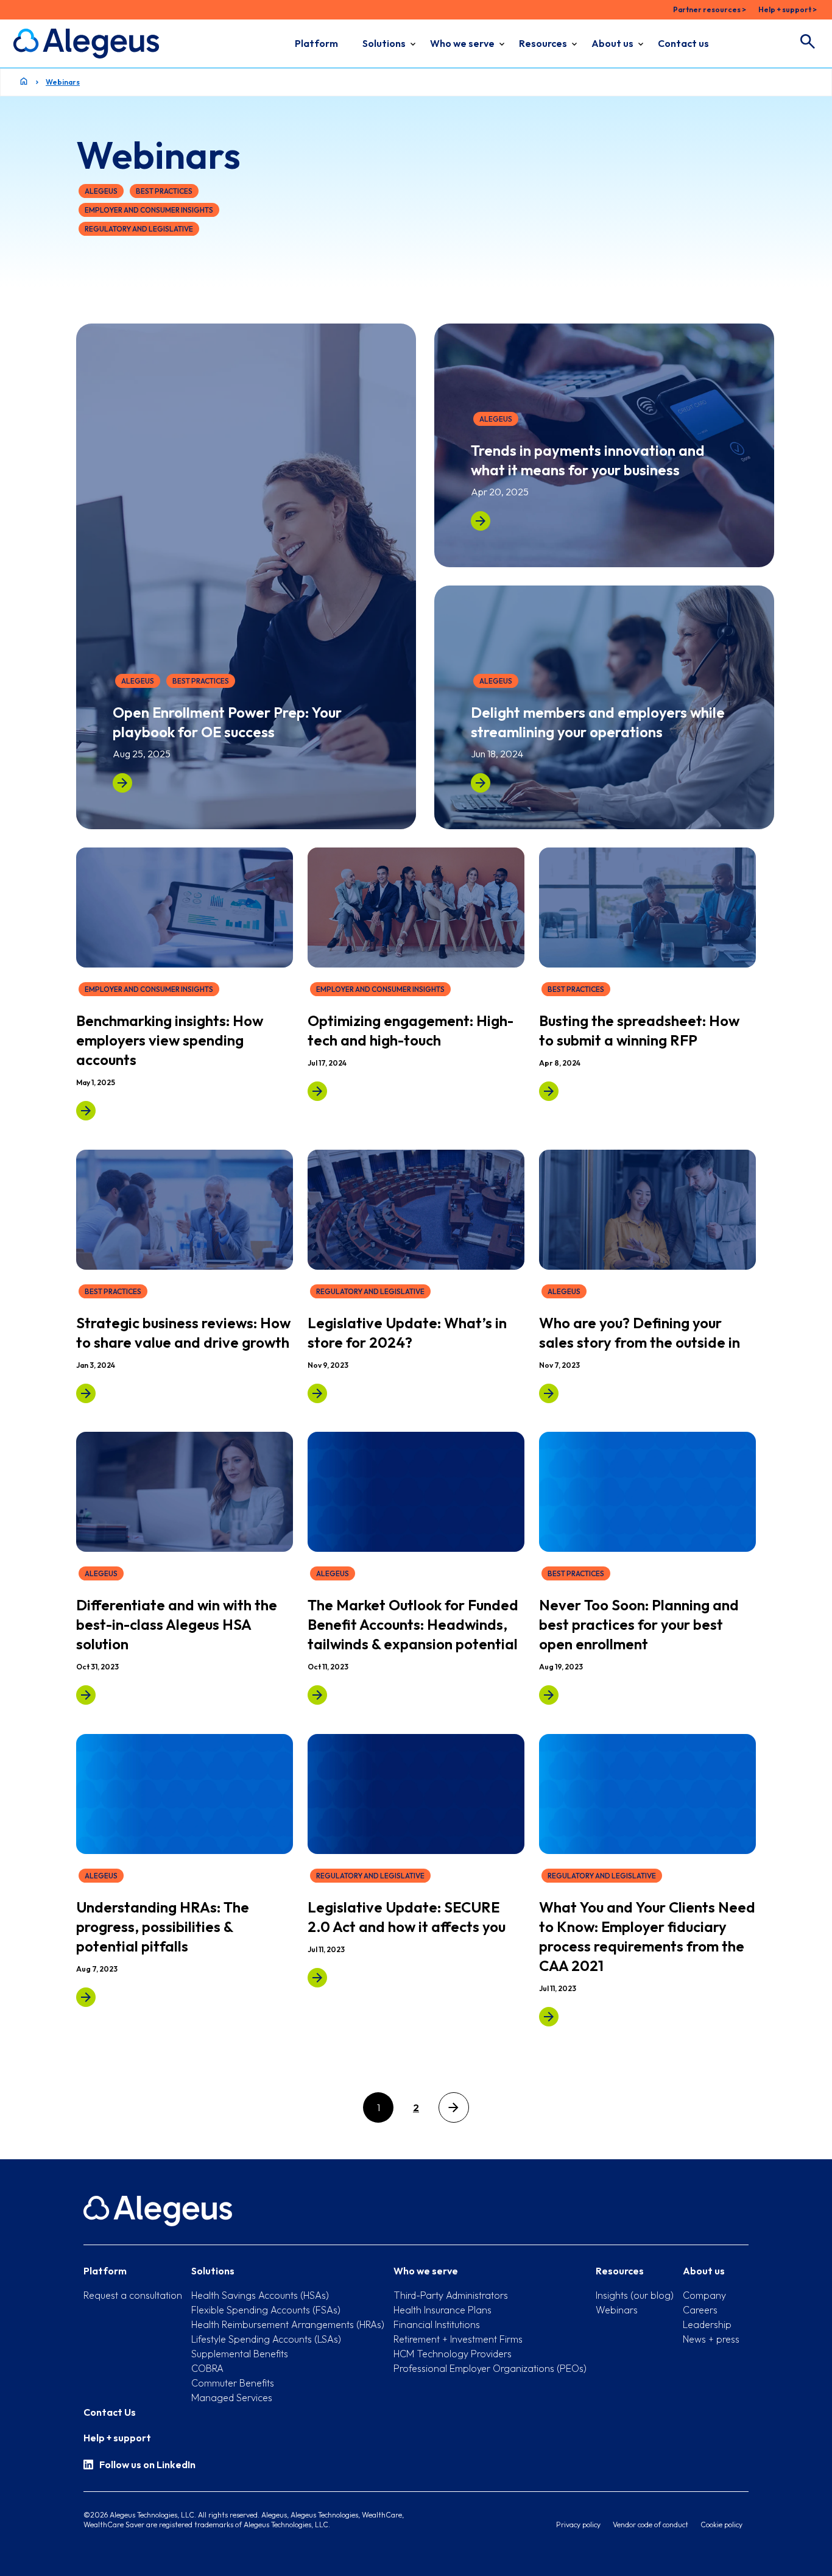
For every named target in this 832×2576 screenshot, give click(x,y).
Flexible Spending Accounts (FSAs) (266, 2310)
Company (704, 2295)
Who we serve (462, 43)
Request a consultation (133, 2295)
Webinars (63, 82)
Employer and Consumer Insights (149, 210)
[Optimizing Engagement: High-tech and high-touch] (317, 1091)
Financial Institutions (437, 2324)
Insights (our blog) (635, 2295)
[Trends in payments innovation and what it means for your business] (481, 521)
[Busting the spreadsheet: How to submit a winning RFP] (549, 1091)
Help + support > (788, 9)
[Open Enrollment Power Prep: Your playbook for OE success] (122, 783)
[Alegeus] (86, 44)
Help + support (117, 2438)
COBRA (207, 2368)
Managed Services (232, 2397)
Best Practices (164, 191)
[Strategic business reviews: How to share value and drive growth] (86, 1393)
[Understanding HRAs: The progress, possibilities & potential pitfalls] (86, 1997)
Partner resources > (710, 9)
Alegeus (101, 191)
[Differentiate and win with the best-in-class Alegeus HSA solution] (86, 1695)
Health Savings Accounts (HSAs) (260, 2295)
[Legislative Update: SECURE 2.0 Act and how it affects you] (317, 1978)
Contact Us (110, 2412)
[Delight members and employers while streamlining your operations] (481, 783)
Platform (316, 43)
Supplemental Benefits (240, 2354)
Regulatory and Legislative (139, 229)
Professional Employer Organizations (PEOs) (490, 2368)
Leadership (707, 2324)
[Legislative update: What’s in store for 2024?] (317, 1393)
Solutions (384, 43)
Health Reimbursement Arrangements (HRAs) (288, 2324)
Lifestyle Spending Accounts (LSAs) (266, 2339)
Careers (700, 2310)
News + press (711, 2339)
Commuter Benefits (233, 2383)
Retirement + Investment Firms (458, 2339)
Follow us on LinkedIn (147, 2465)
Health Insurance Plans (442, 2310)
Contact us (683, 43)
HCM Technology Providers (453, 2354)
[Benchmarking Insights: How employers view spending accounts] (86, 1111)
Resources (543, 43)
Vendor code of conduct (650, 2525)
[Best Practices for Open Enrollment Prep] (549, 1695)
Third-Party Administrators (451, 2295)
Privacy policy (578, 2525)
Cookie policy (721, 2525)
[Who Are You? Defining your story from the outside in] (549, 1393)
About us (612, 43)
